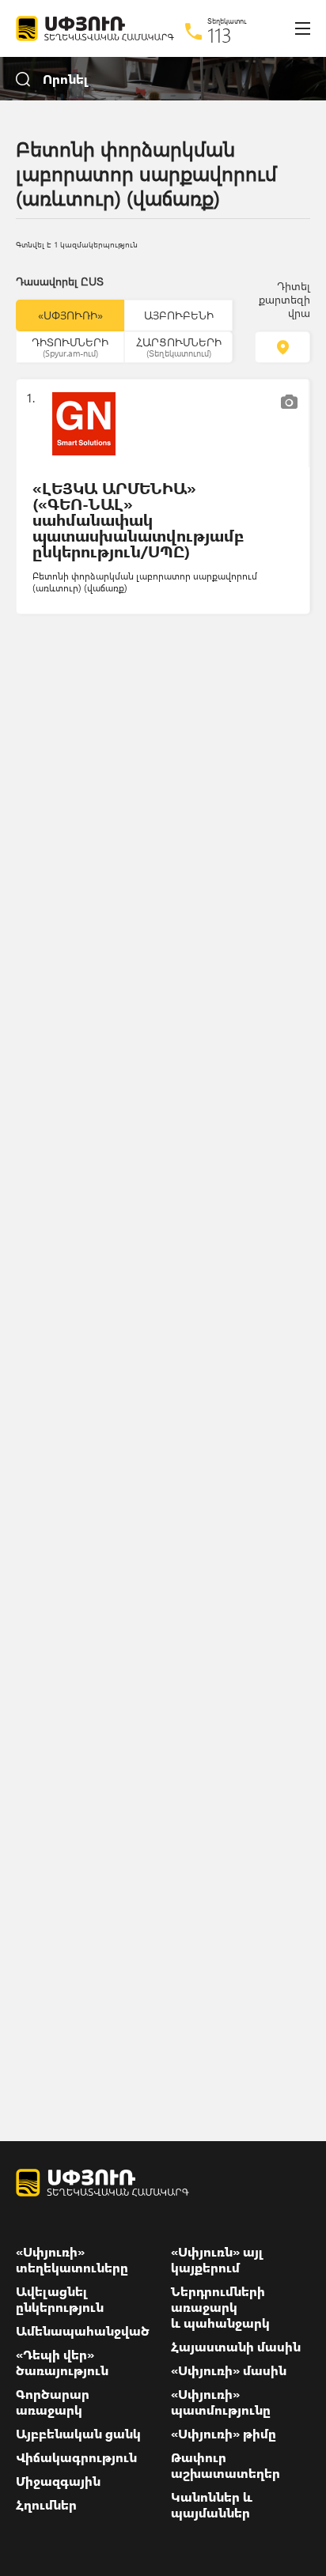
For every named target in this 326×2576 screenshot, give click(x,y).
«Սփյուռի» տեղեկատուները (72, 2260)
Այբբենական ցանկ (78, 2434)
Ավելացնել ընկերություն (60, 2299)
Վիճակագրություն (76, 2457)
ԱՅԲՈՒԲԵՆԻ (179, 315)
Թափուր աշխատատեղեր (226, 2465)
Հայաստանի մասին (236, 2347)
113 (220, 35)
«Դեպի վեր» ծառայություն (62, 2363)
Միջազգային (58, 2481)
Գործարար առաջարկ (53, 2402)
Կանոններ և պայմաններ (212, 2505)
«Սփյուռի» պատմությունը (221, 2402)
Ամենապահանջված (83, 2331)
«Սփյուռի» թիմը (224, 2434)
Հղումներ (46, 2505)
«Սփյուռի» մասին (229, 2370)
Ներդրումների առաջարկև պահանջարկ (220, 2307)
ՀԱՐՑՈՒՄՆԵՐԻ (179, 346)
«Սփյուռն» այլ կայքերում (217, 2260)
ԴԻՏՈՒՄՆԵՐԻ (70, 346)
